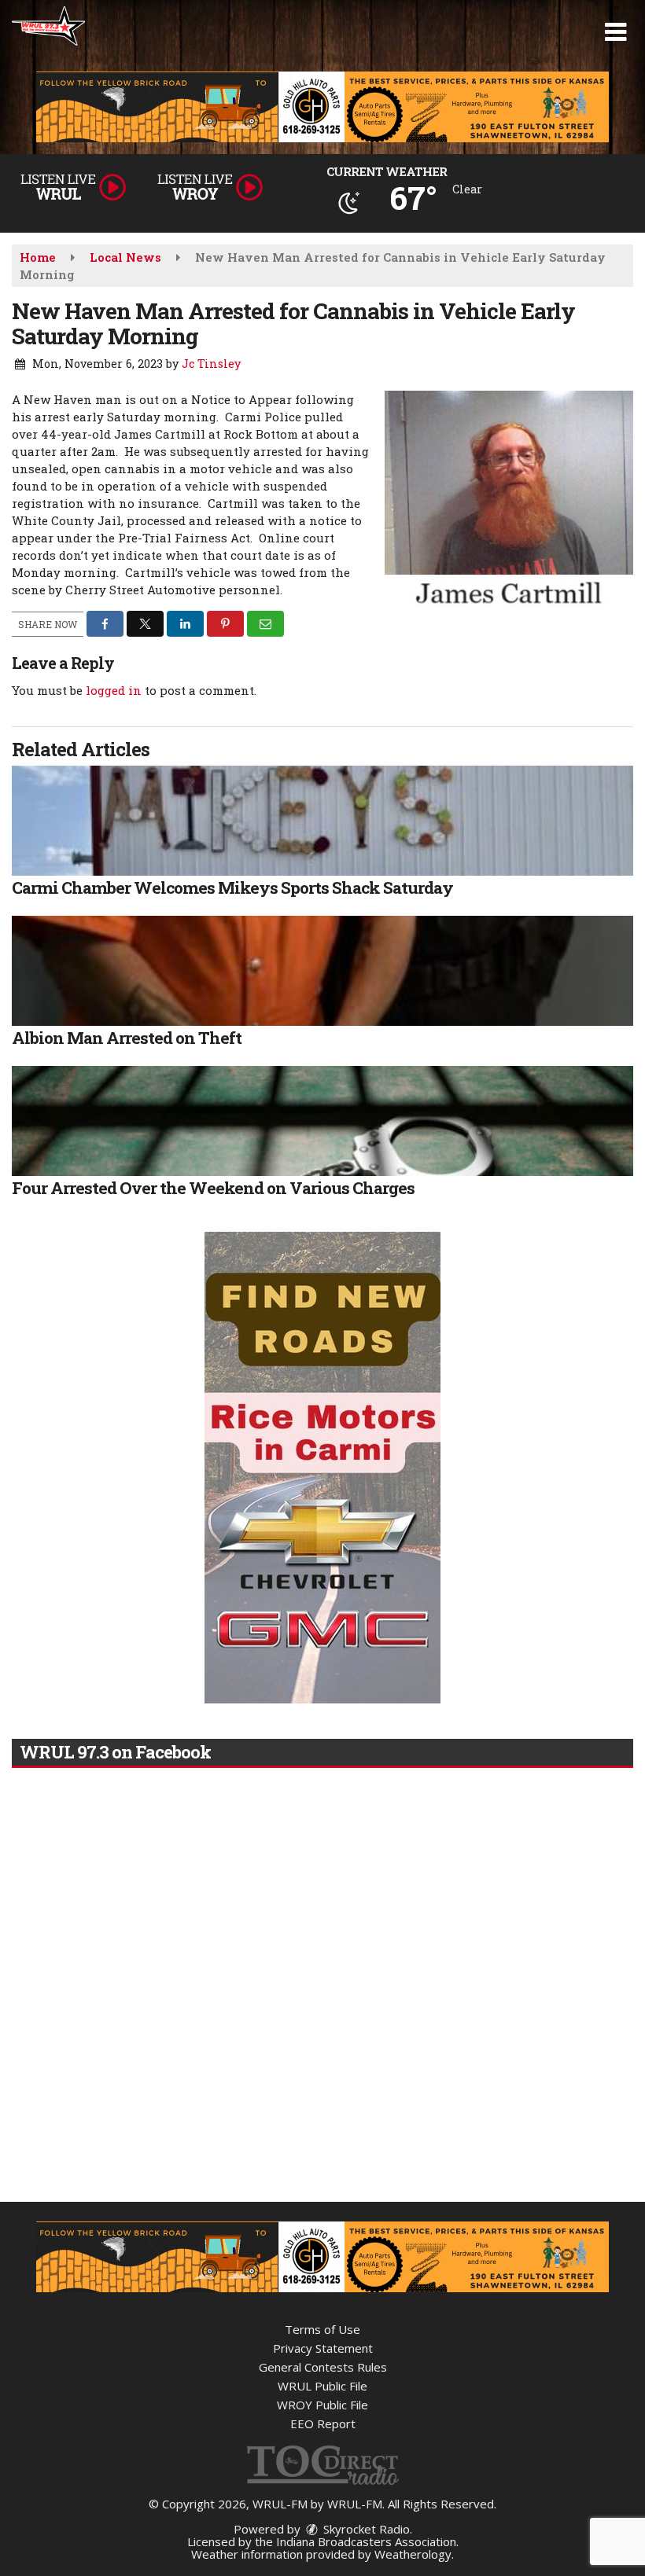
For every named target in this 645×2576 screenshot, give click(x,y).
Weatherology (413, 2554)
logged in (114, 690)
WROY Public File (322, 2405)
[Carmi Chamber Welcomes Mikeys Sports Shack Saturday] (322, 821)
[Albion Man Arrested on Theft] (322, 971)
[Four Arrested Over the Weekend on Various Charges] (322, 1121)
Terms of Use (322, 2329)
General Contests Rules (323, 2367)
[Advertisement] (322, 107)
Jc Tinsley (211, 364)
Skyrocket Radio (365, 2529)
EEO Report (323, 2423)
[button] (616, 32)
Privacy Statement (323, 2348)
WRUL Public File (322, 2386)
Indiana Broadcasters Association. (367, 2541)
